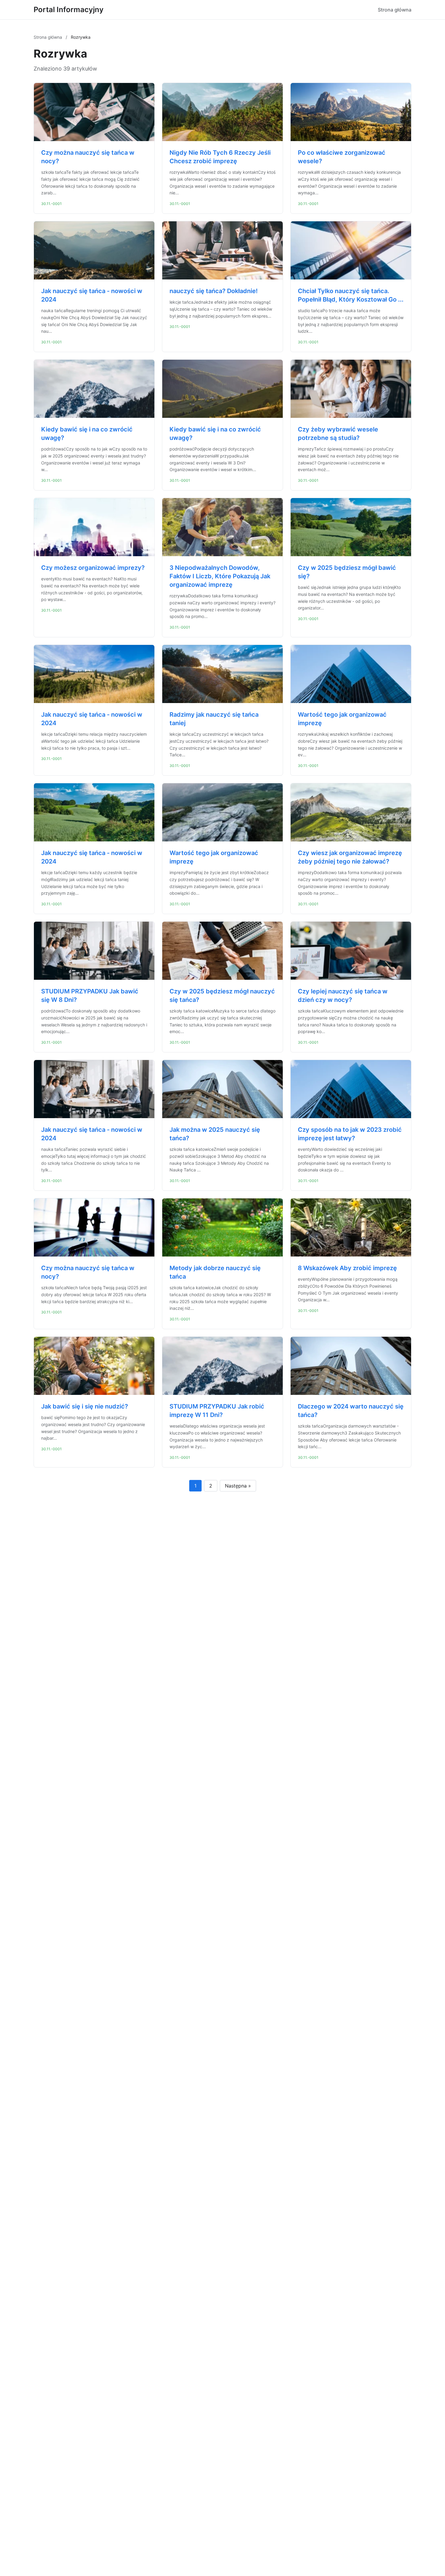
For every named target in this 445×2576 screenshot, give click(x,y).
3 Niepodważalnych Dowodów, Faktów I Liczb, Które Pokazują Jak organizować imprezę (220, 576)
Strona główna (395, 10)
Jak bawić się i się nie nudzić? (85, 1406)
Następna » (238, 1486)
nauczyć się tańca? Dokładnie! (214, 291)
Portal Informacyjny (69, 10)
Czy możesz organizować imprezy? (93, 568)
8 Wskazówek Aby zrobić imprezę (347, 1268)
